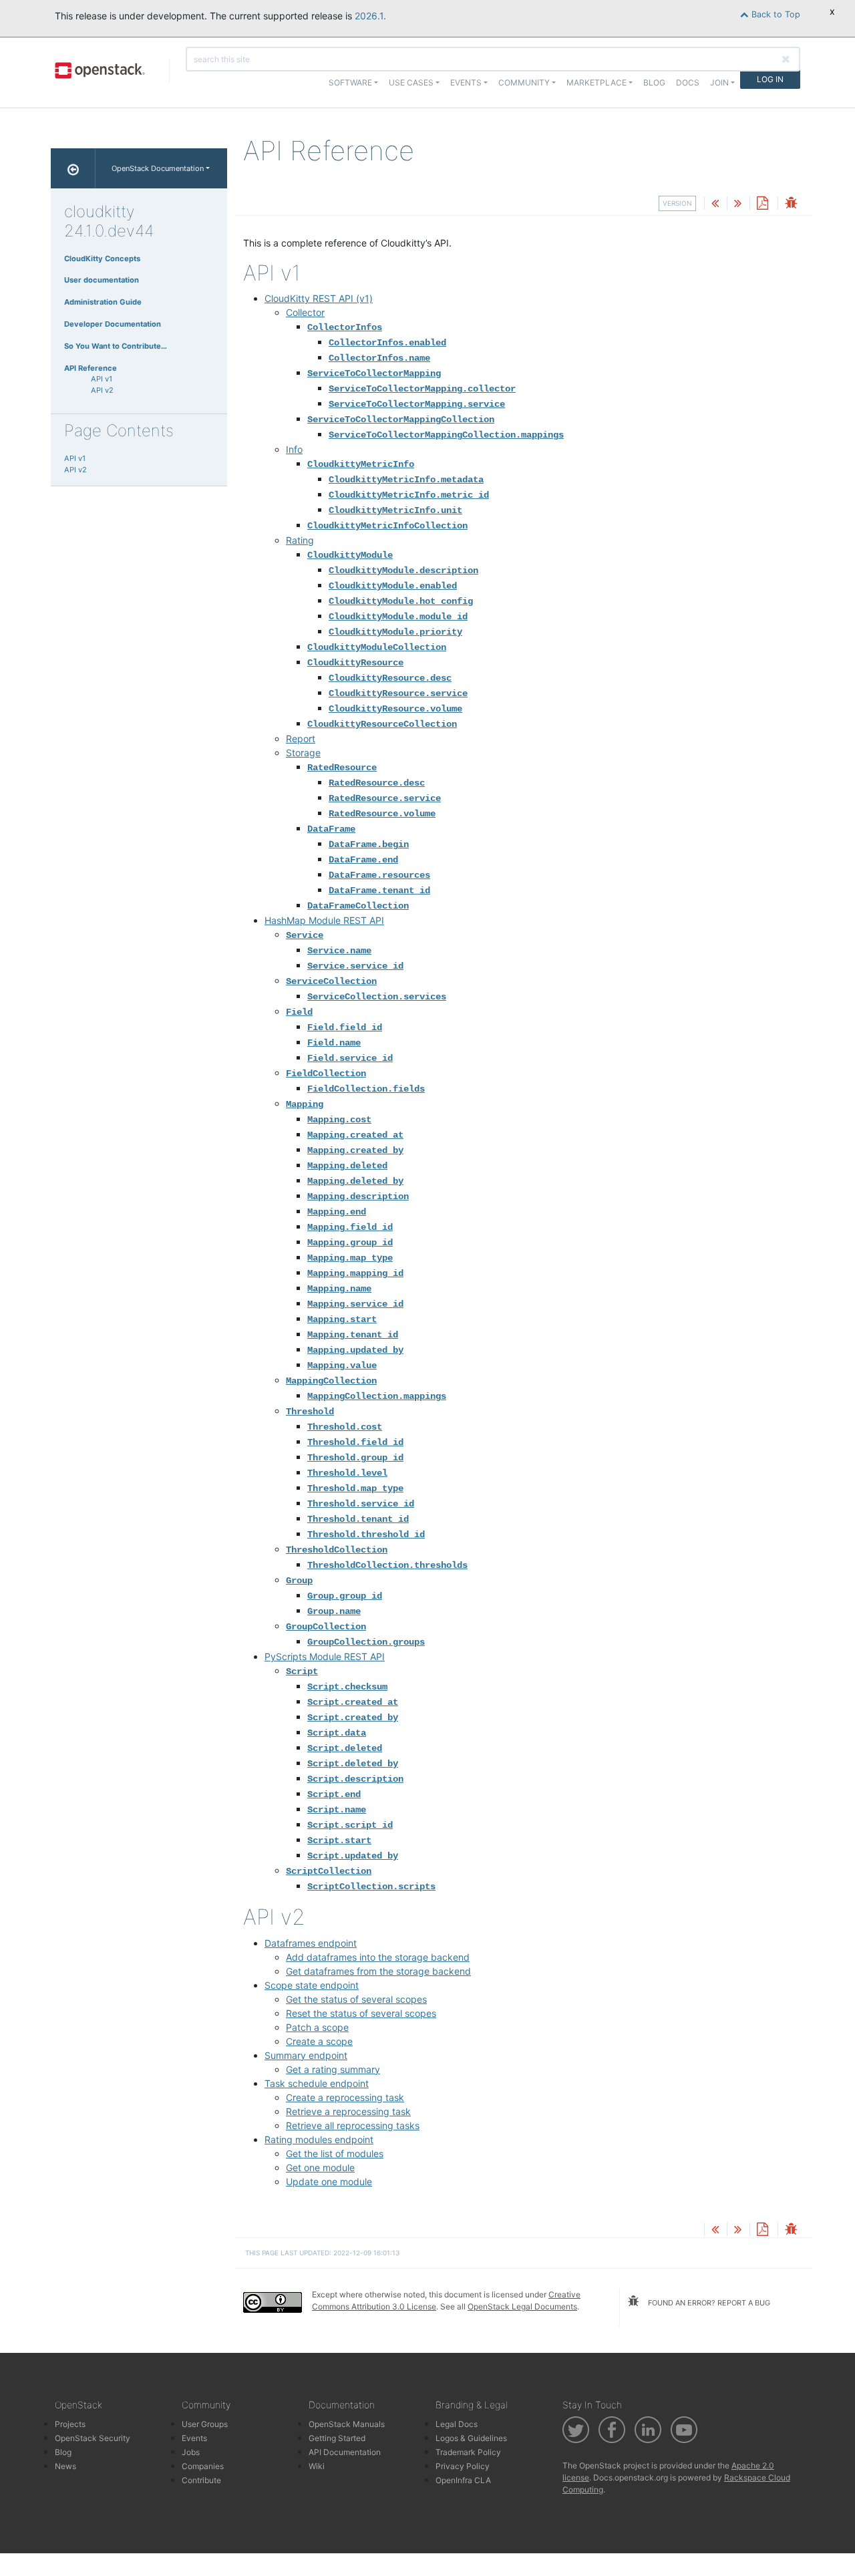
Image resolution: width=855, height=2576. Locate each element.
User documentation (102, 280)
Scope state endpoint (312, 1985)
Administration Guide (103, 302)
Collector (305, 312)
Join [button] (719, 83)
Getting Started (337, 2438)
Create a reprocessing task (345, 2097)
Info (294, 449)
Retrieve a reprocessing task (348, 2111)
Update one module (329, 2182)
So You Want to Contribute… (116, 346)
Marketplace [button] (596, 83)
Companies (203, 2466)
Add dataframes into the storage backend (378, 1957)
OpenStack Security (93, 2438)
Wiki (317, 2466)
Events (194, 2438)
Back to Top (775, 14)
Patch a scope (317, 2027)
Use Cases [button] (411, 83)
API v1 (102, 379)
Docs (688, 83)
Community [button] (524, 83)
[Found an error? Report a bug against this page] (791, 204)
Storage (303, 753)
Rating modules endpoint (319, 2139)
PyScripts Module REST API (325, 1656)
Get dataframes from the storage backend (378, 1971)
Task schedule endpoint (317, 2083)
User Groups (205, 2424)
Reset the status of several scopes (361, 2013)
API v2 (102, 390)
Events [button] (466, 83)
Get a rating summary (333, 2069)
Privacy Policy (463, 2466)
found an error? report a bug (708, 2303)
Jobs (191, 2452)
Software (350, 83)
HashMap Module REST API (324, 920)
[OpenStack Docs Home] (73, 168)
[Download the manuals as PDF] (762, 204)
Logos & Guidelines (471, 2438)
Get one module (320, 2167)
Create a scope (319, 2041)
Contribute (201, 2480)
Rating (300, 540)
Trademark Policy (468, 2452)
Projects (70, 2424)
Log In (770, 79)
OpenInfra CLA (463, 2480)
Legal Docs (457, 2424)
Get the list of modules (335, 2153)
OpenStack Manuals (347, 2424)
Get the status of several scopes (356, 1999)
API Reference (91, 368)
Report (301, 739)
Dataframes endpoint (311, 1943)
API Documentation (345, 2452)
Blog (654, 83)
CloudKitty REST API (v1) (319, 298)
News (65, 2466)
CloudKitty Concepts (102, 259)
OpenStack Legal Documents (522, 2306)
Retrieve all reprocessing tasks (353, 2125)
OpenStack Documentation (158, 168)
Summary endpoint (306, 2055)
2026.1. (370, 16)
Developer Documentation (113, 324)
